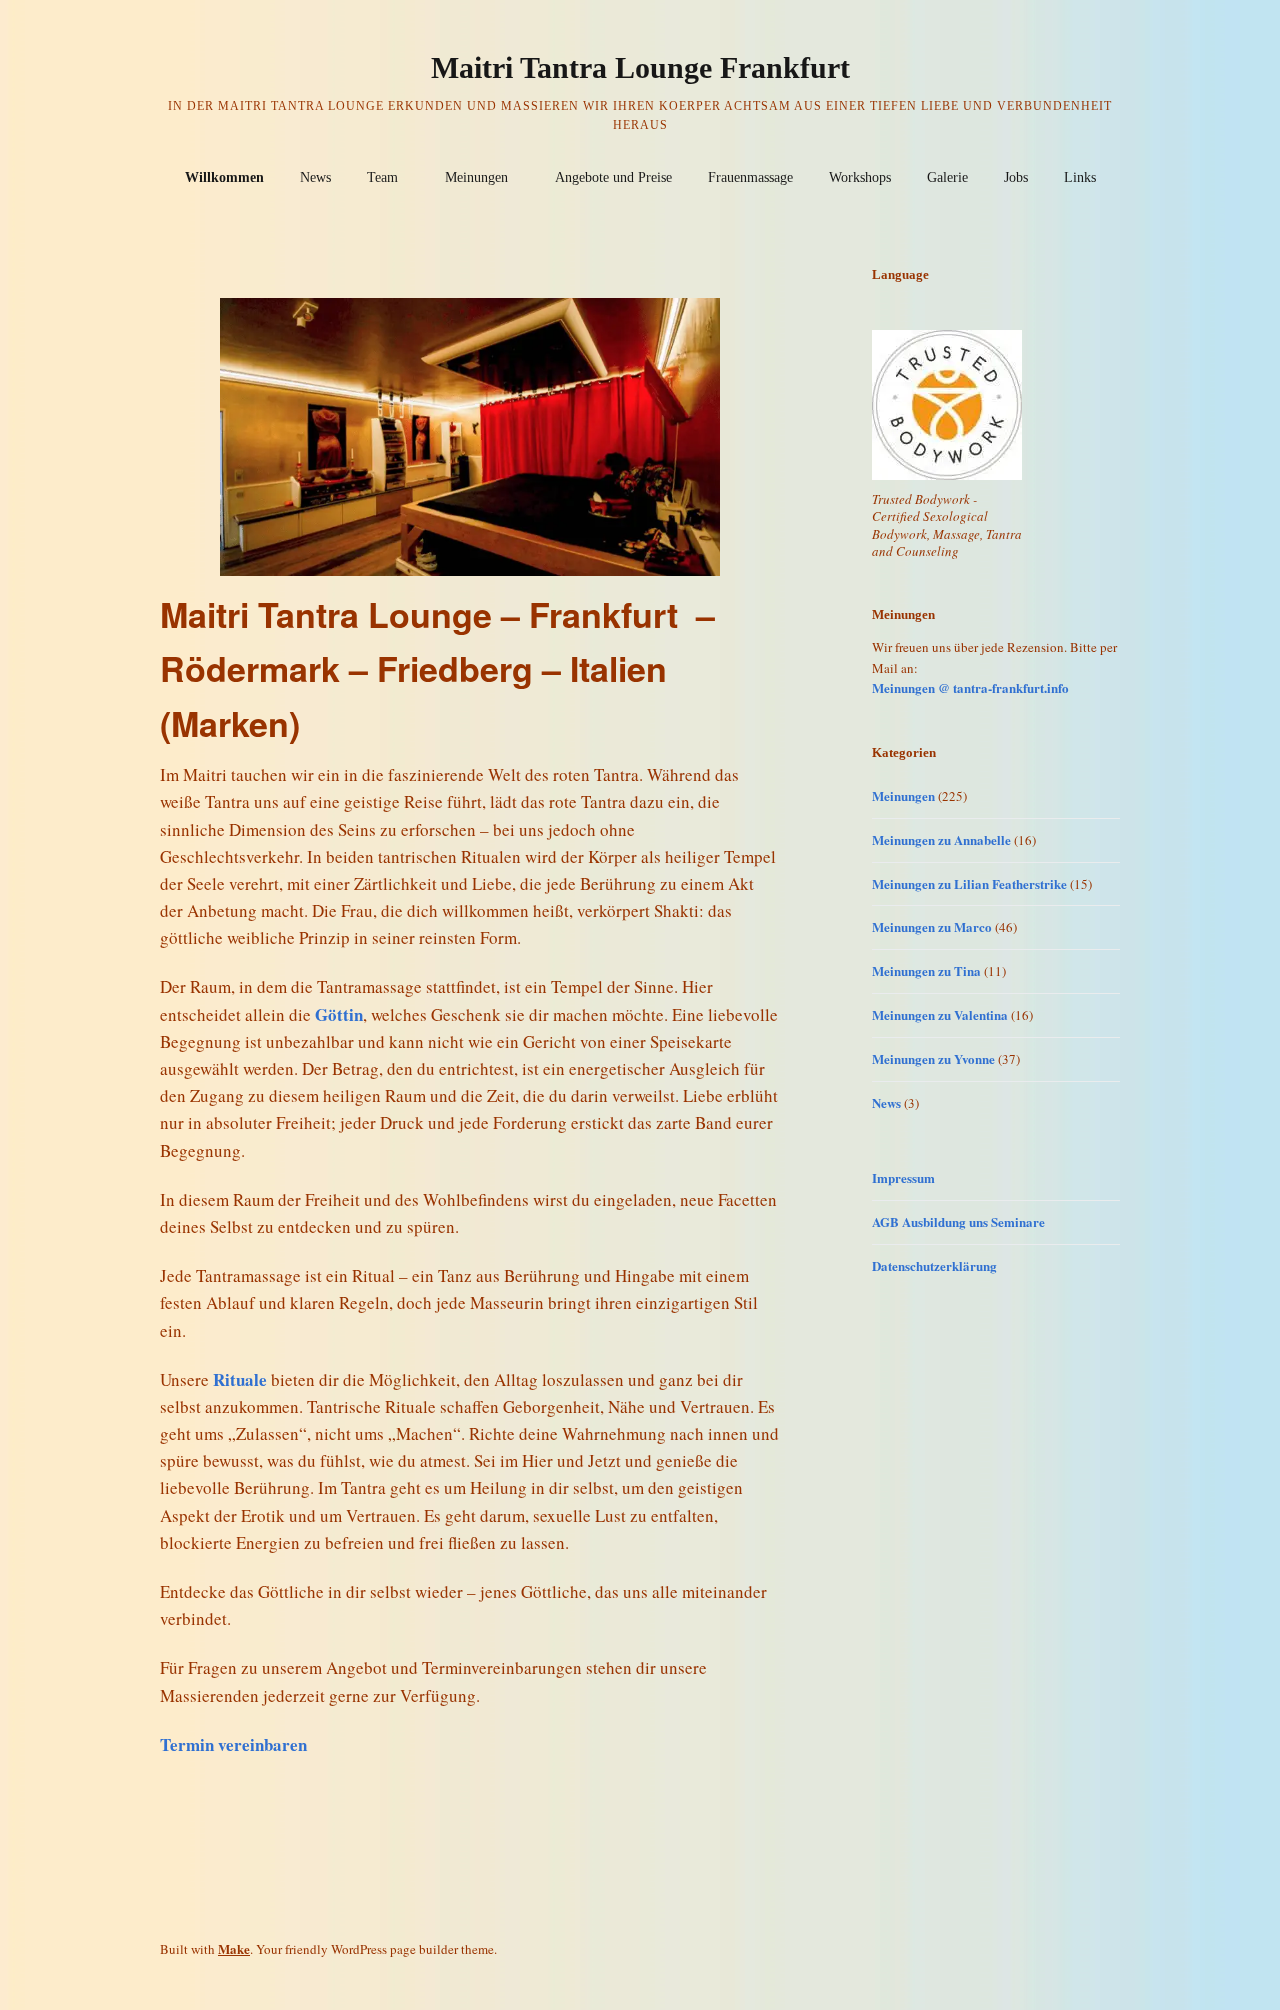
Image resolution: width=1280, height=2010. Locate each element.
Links (1080, 177)
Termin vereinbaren (233, 1744)
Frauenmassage (750, 177)
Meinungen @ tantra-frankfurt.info (970, 687)
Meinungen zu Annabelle (941, 839)
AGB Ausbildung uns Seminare (958, 1221)
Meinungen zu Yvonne (933, 1058)
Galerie (947, 177)
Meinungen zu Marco (932, 926)
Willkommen (224, 177)
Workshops (860, 177)
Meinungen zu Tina (926, 970)
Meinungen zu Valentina (940, 1014)
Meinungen (476, 177)
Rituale (240, 1379)
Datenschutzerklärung (934, 1265)
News (315, 177)
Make (234, 1948)
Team (382, 177)
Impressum (903, 1177)
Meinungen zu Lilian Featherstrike (969, 883)
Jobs (1016, 177)
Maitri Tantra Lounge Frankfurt (640, 67)
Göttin (339, 1014)
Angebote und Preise (613, 177)
